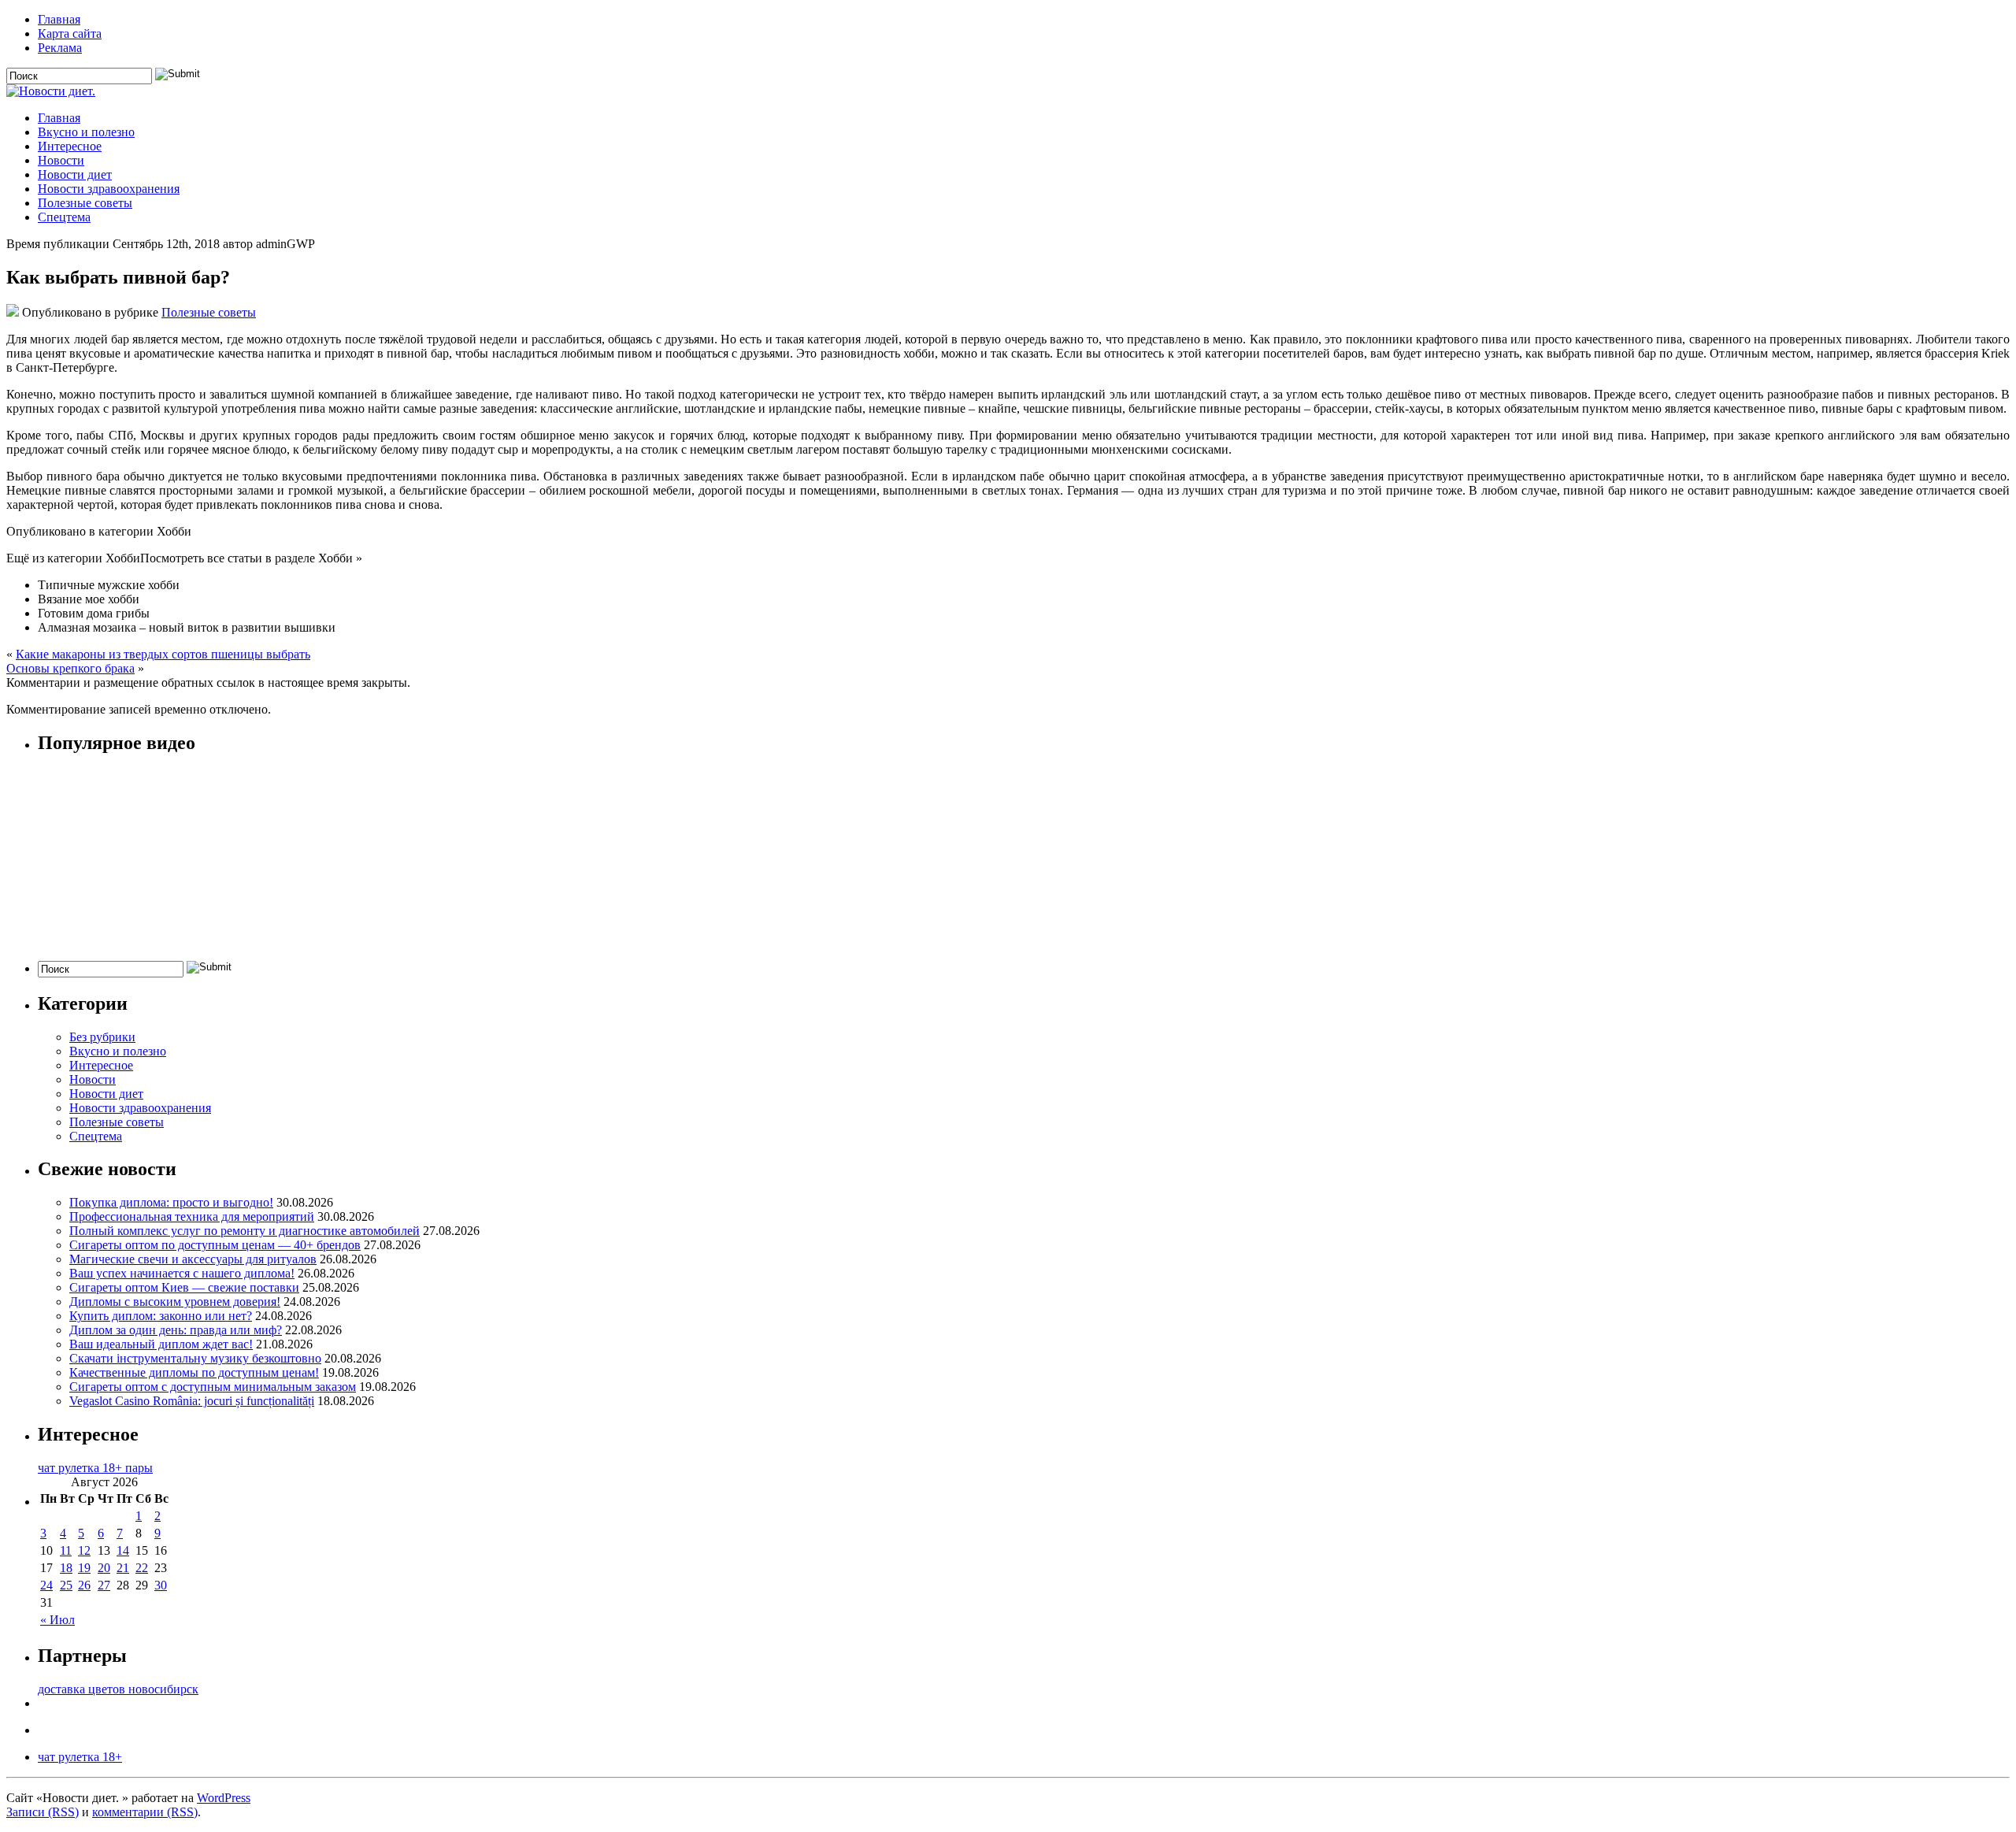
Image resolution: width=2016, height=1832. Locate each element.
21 (123, 1568)
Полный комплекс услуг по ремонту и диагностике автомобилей (245, 1231)
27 (104, 1585)
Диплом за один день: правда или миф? (176, 1330)
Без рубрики (102, 1037)
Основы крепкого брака (70, 668)
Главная (59, 19)
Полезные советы (85, 203)
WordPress (224, 1798)
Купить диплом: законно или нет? (161, 1316)
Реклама (60, 48)
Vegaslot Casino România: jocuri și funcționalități (192, 1401)
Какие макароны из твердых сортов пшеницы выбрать (163, 654)
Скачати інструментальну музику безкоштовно (195, 1358)
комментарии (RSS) (145, 1812)
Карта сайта (70, 33)
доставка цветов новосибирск (118, 1689)
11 (66, 1550)
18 (66, 1568)
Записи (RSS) (43, 1812)
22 (142, 1568)
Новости (61, 160)
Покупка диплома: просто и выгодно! (171, 1202)
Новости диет (75, 174)
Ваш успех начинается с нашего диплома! (182, 1273)
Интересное (70, 146)
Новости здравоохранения (109, 189)
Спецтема (64, 217)
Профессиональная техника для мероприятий (192, 1216)
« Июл (57, 1620)
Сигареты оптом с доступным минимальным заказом (213, 1387)
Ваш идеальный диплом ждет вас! (161, 1344)
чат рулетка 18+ (80, 1757)
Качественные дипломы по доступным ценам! (194, 1372)
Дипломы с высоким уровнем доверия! (175, 1302)
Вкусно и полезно (86, 132)
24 (46, 1585)
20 (104, 1568)
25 (66, 1585)
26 (84, 1585)
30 (161, 1585)
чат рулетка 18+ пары (95, 1468)
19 (84, 1568)
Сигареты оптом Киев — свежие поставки (184, 1287)
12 (84, 1550)
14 (123, 1550)
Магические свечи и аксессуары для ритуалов (193, 1259)
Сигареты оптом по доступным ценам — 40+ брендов (215, 1245)
